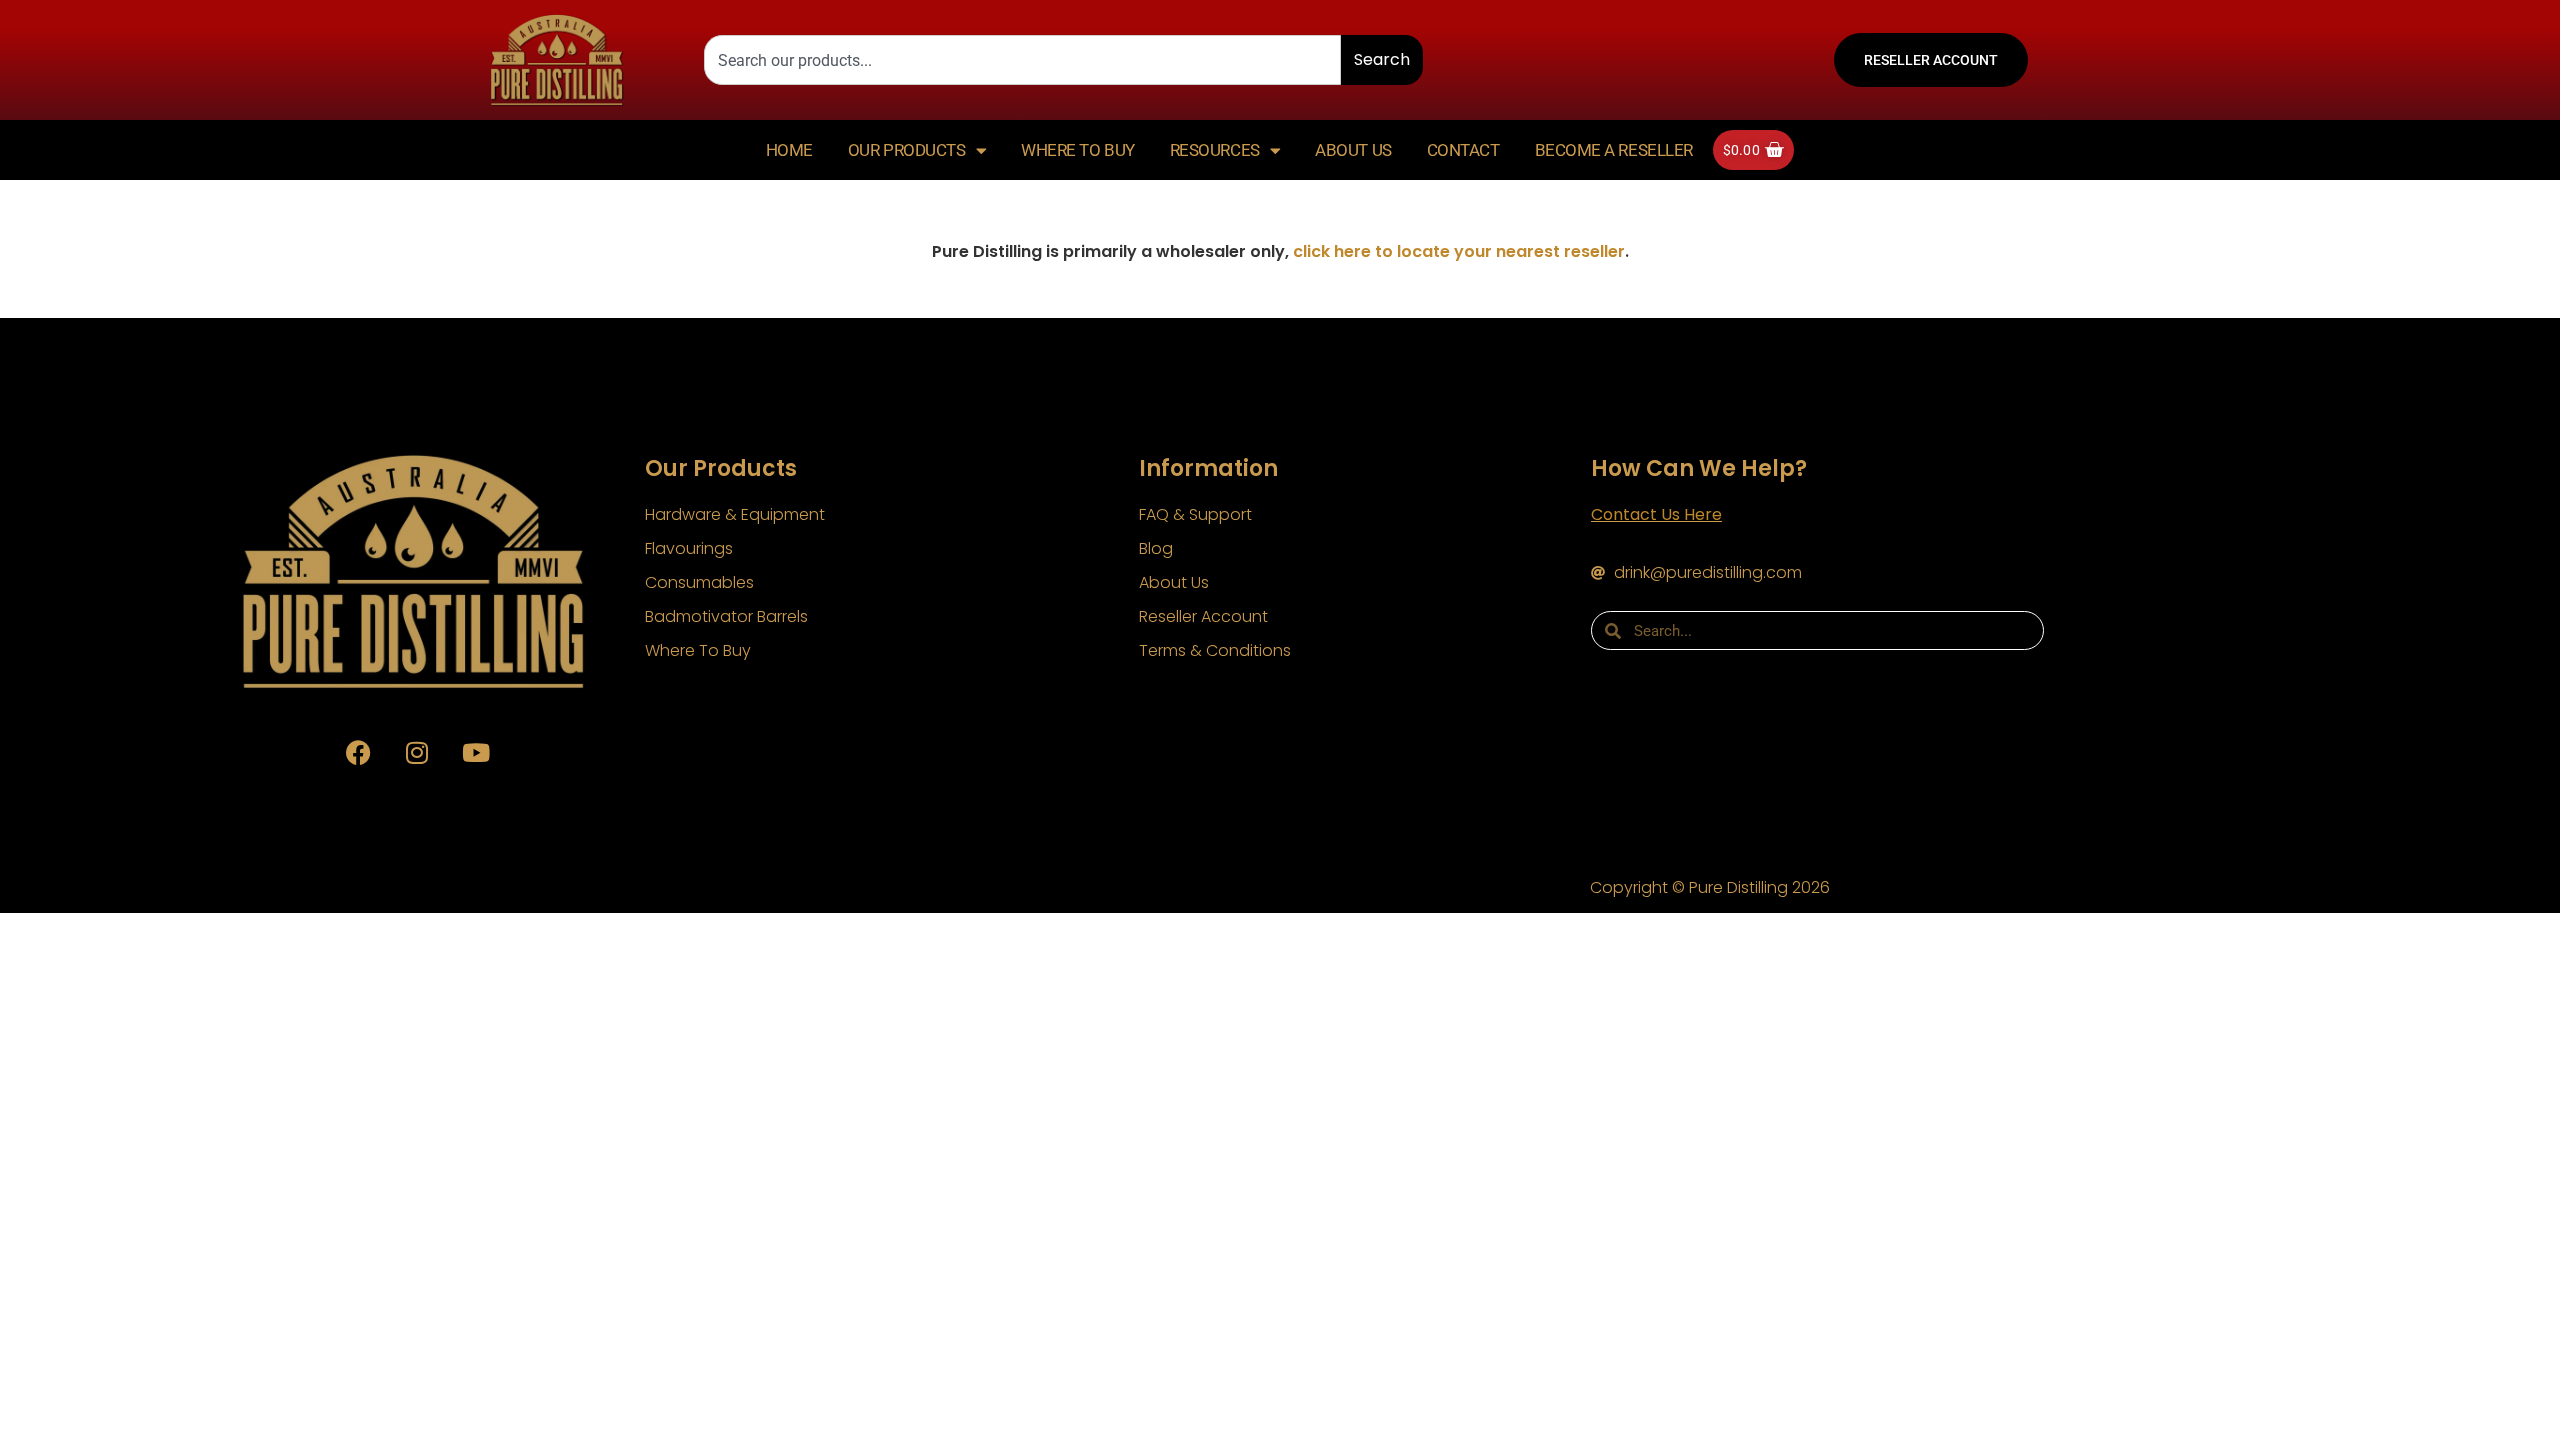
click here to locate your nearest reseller (1459, 251)
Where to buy (1078, 150)
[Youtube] (476, 752)
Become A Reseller (1614, 150)
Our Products (907, 150)
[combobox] (1022, 60)
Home (789, 150)
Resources (1215, 150)
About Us (1353, 150)
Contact (1463, 150)
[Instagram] (417, 752)
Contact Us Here (1656, 514)
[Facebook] (358, 752)
